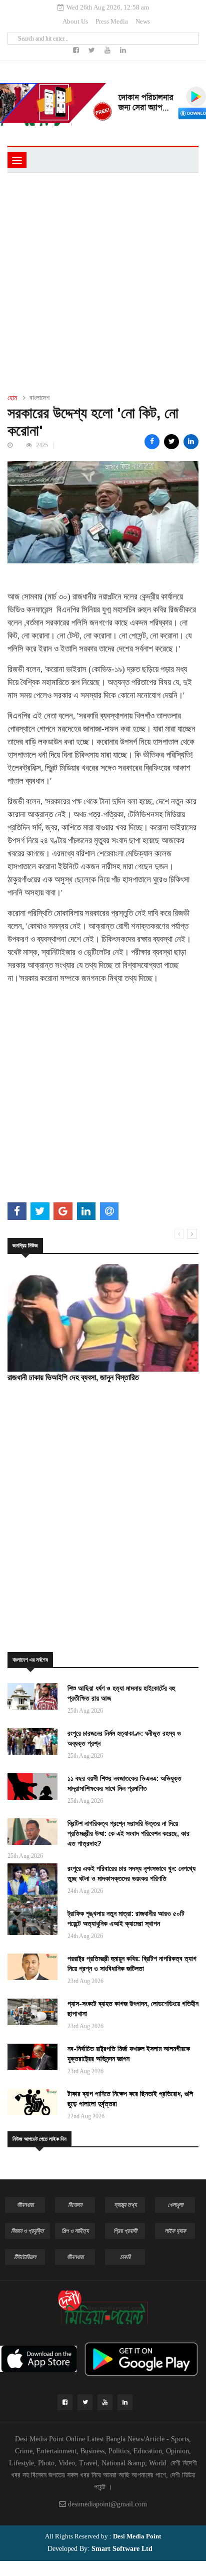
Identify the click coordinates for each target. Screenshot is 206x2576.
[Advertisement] (103, 281)
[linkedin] (123, 50)
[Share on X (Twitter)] (171, 442)
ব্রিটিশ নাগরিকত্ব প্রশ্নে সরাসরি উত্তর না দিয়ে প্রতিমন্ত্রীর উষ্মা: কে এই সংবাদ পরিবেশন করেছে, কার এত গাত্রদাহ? (128, 1833)
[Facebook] (77, 50)
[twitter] (93, 50)
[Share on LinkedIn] (191, 442)
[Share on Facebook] (152, 442)
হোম (12, 398)
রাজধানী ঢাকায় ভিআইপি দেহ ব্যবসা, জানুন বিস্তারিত (73, 1377)
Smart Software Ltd (121, 2549)
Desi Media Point (137, 2536)
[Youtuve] (108, 50)
